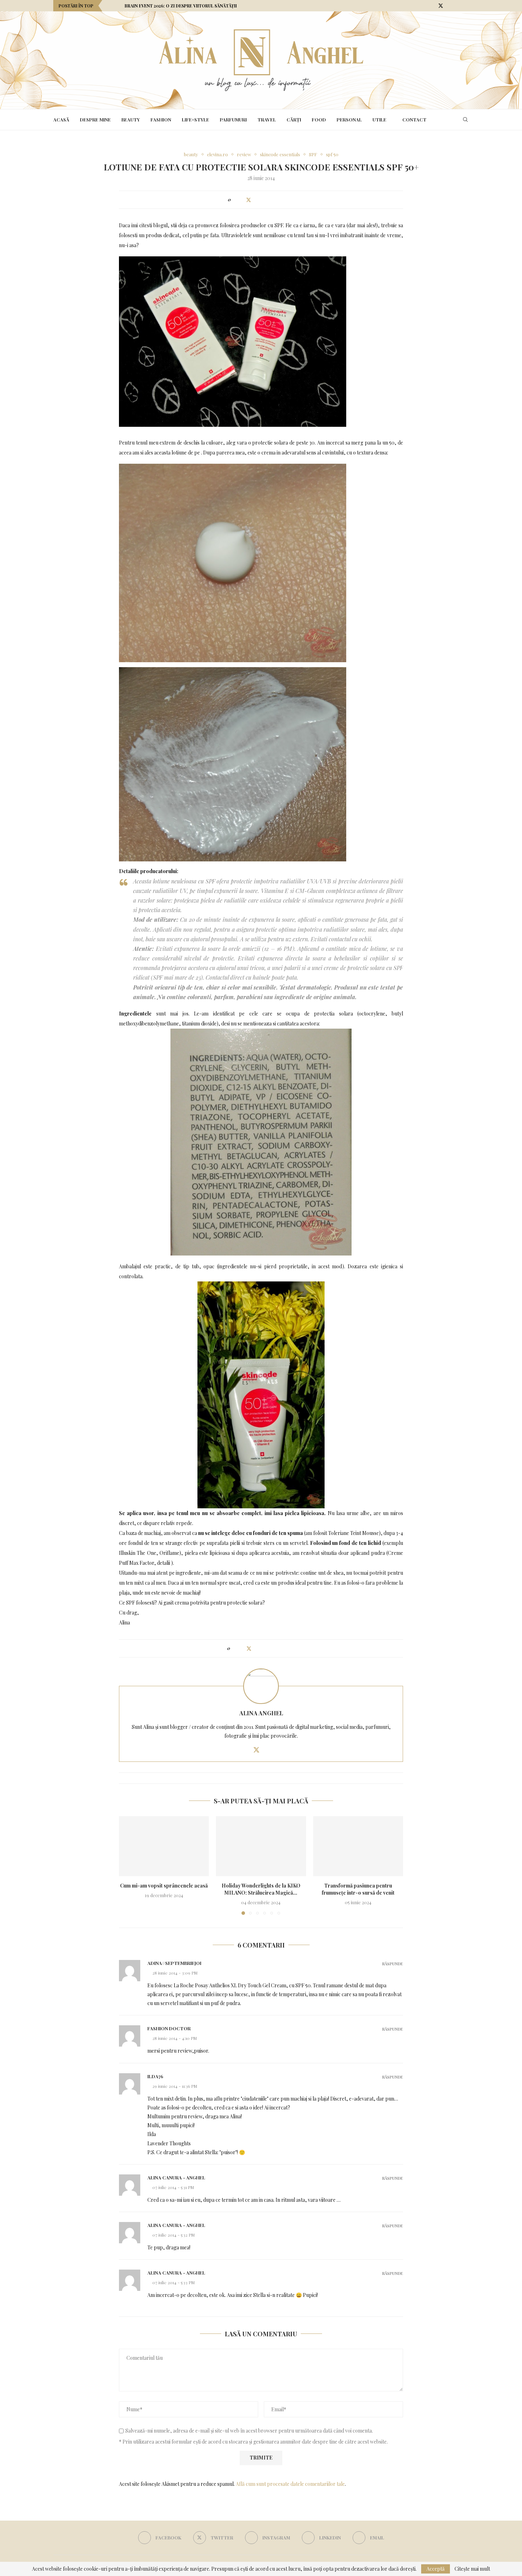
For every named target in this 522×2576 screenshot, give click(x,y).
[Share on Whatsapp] (276, 200)
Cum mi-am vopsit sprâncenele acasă (164, 1886)
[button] (109, 6)
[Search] (465, 120)
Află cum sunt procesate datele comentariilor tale (290, 2484)
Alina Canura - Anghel (176, 2177)
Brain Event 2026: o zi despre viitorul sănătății (181, 6)
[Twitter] (441, 6)
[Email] (467, 6)
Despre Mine (95, 119)
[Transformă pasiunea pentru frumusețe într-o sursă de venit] (358, 1846)
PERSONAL (349, 119)
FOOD (319, 119)
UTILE (379, 119)
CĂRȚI (294, 119)
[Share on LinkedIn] (263, 200)
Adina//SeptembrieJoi (174, 1963)
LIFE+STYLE (195, 119)
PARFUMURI (233, 119)
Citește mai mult (472, 2569)
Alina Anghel (261, 1713)
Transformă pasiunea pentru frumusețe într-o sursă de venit (358, 1889)
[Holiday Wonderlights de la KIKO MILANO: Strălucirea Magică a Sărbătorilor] (261, 1846)
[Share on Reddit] (269, 200)
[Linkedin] (458, 6)
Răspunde (393, 1964)
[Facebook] (432, 6)
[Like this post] (235, 200)
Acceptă (436, 2569)
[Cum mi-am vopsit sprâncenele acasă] (164, 1846)
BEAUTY (131, 119)
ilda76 (155, 2076)
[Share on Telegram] (283, 200)
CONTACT (414, 119)
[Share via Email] (290, 200)
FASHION (161, 119)
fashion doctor (169, 2028)
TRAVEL (267, 119)
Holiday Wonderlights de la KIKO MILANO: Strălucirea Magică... (261, 1889)
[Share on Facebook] (241, 200)
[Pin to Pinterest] (256, 200)
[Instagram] (450, 6)
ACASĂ (61, 119)
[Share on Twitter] (249, 200)
